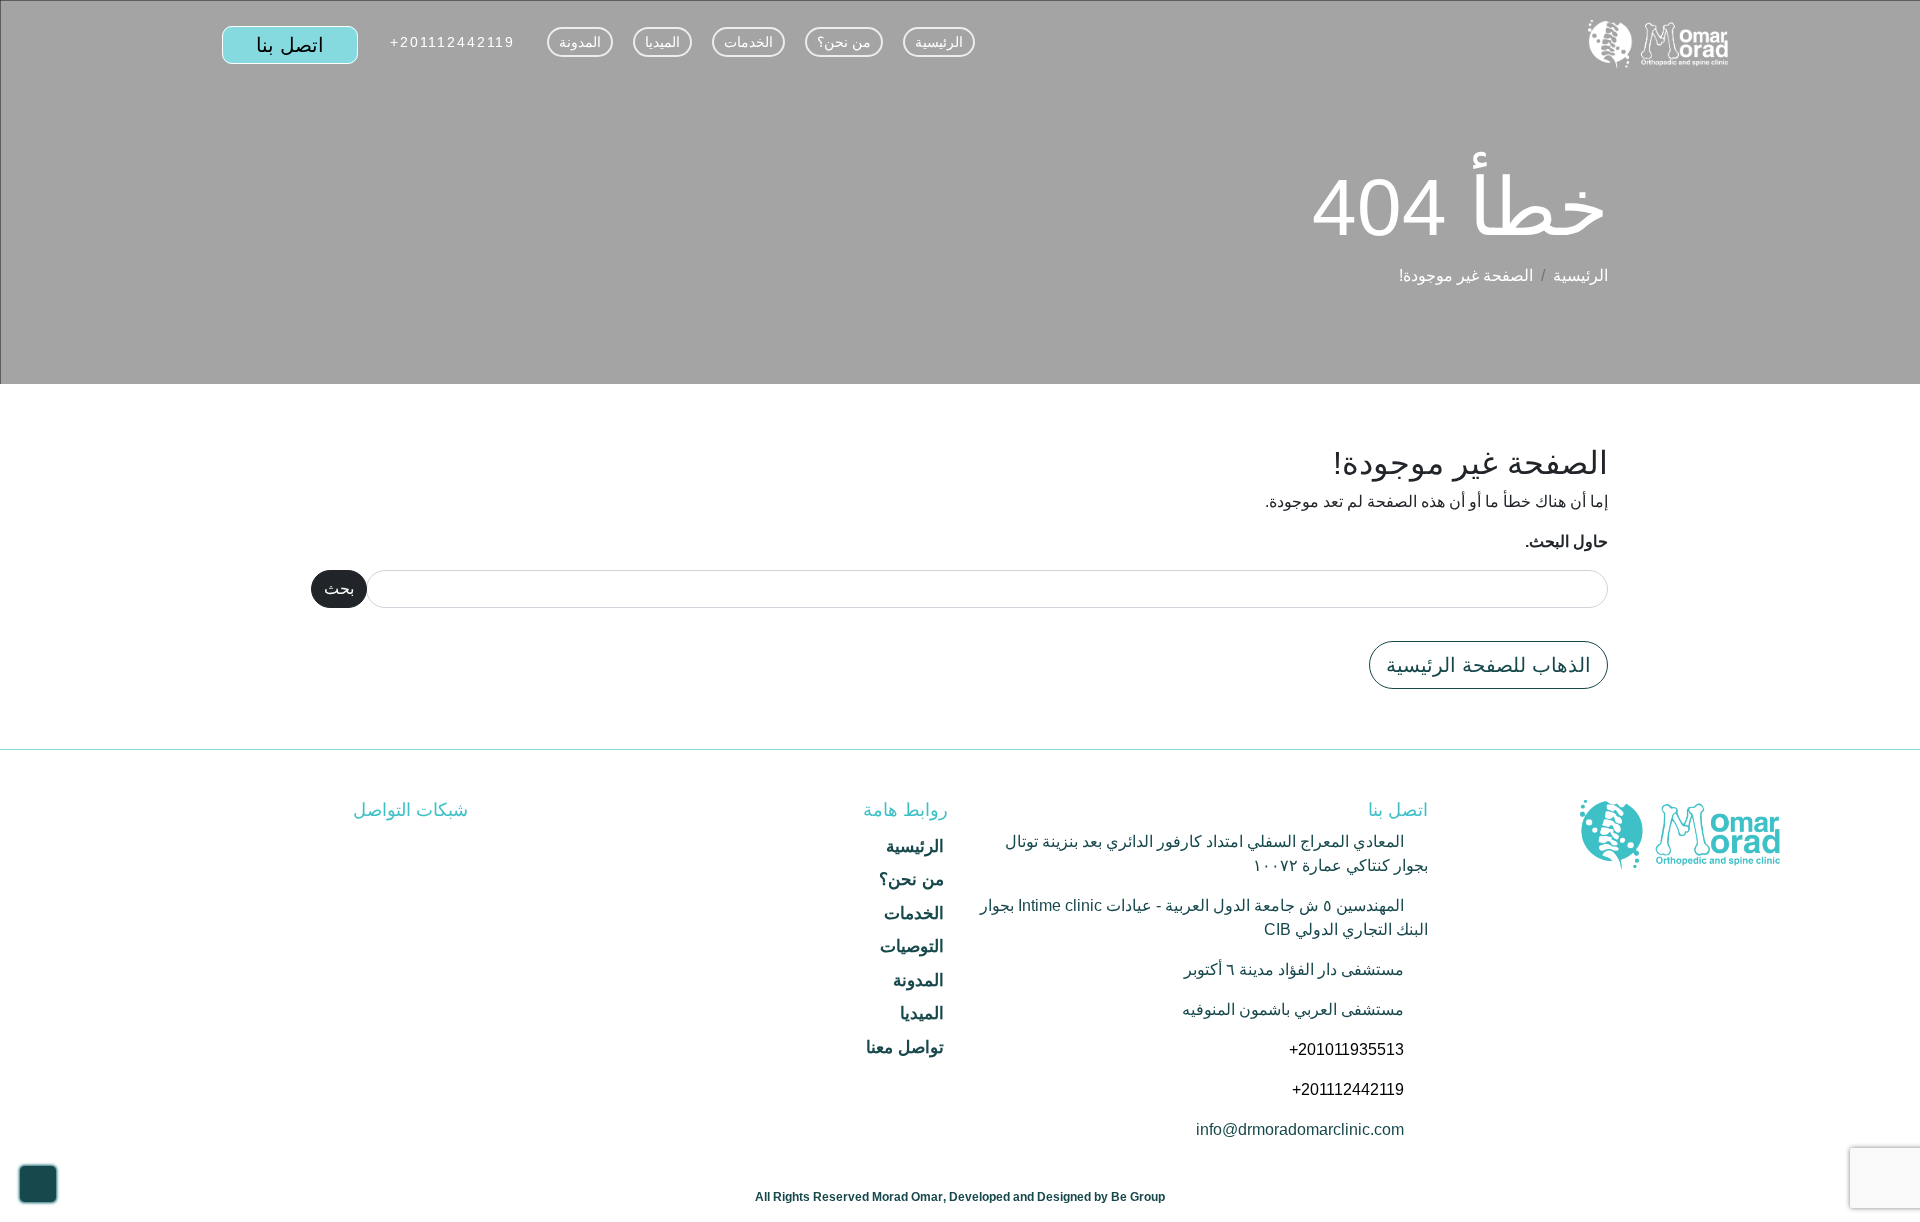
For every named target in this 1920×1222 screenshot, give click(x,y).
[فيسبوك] (452, 846)
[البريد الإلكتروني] (380, 846)
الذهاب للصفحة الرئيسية (1488, 665)
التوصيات (912, 946)
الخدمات (748, 42)
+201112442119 (452, 42)
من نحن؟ (844, 42)
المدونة (580, 42)
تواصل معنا (905, 1047)
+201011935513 (1346, 1049)
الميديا (662, 42)
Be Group (1138, 1197)
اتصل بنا (290, 45)
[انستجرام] (416, 846)
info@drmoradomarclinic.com (1300, 1129)
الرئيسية (939, 42)
